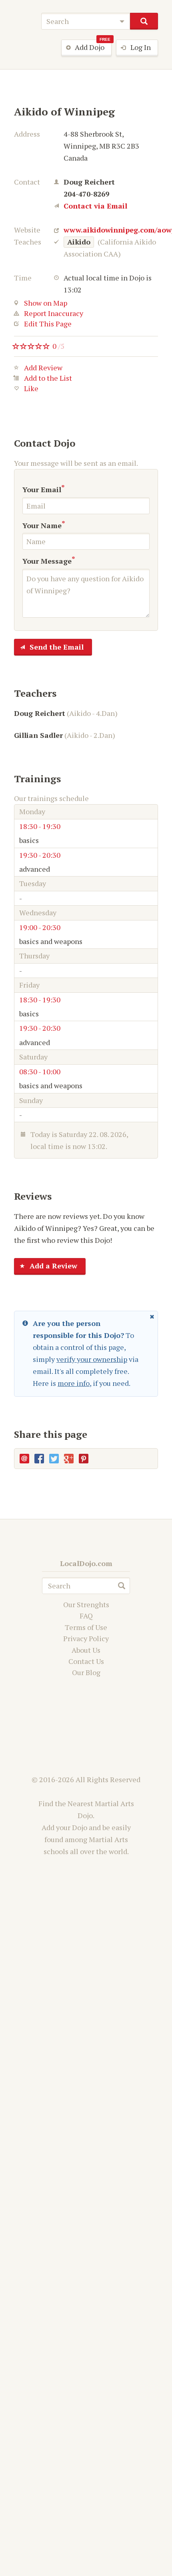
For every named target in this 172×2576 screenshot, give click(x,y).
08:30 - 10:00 (40, 1071)
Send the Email (57, 647)
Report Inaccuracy (54, 313)
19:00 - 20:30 (40, 927)
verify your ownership (92, 1359)
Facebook (39, 1459)
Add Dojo (93, 46)
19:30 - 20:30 (40, 855)
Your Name (42, 525)
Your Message (47, 561)
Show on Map (46, 303)
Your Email (42, 489)
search (144, 21)
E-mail (24, 1459)
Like (31, 389)
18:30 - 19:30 (40, 826)
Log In (141, 47)
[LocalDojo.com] (24, 19)
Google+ (69, 1459)
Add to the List (48, 379)
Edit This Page (48, 324)
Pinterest (84, 1459)
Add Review (43, 368)
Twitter (54, 1459)
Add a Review (53, 1266)
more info (74, 1383)
